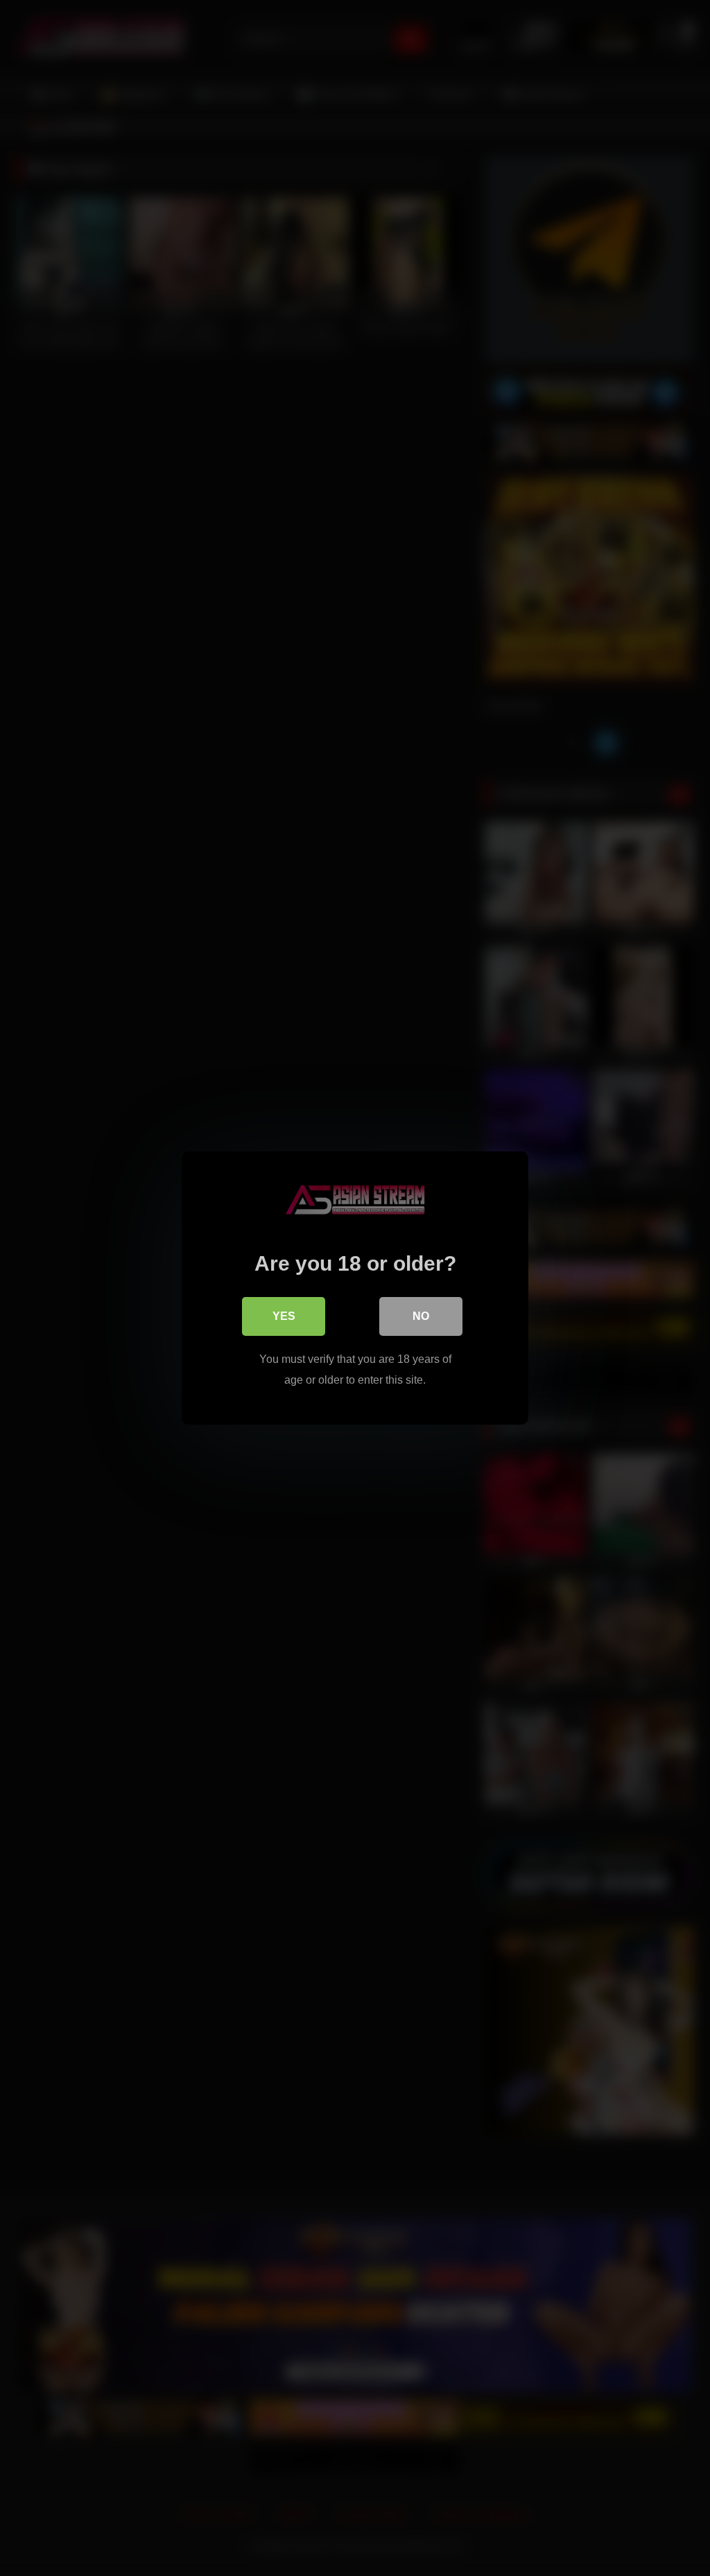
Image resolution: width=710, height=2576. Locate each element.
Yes (284, 1316)
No (421, 1316)
